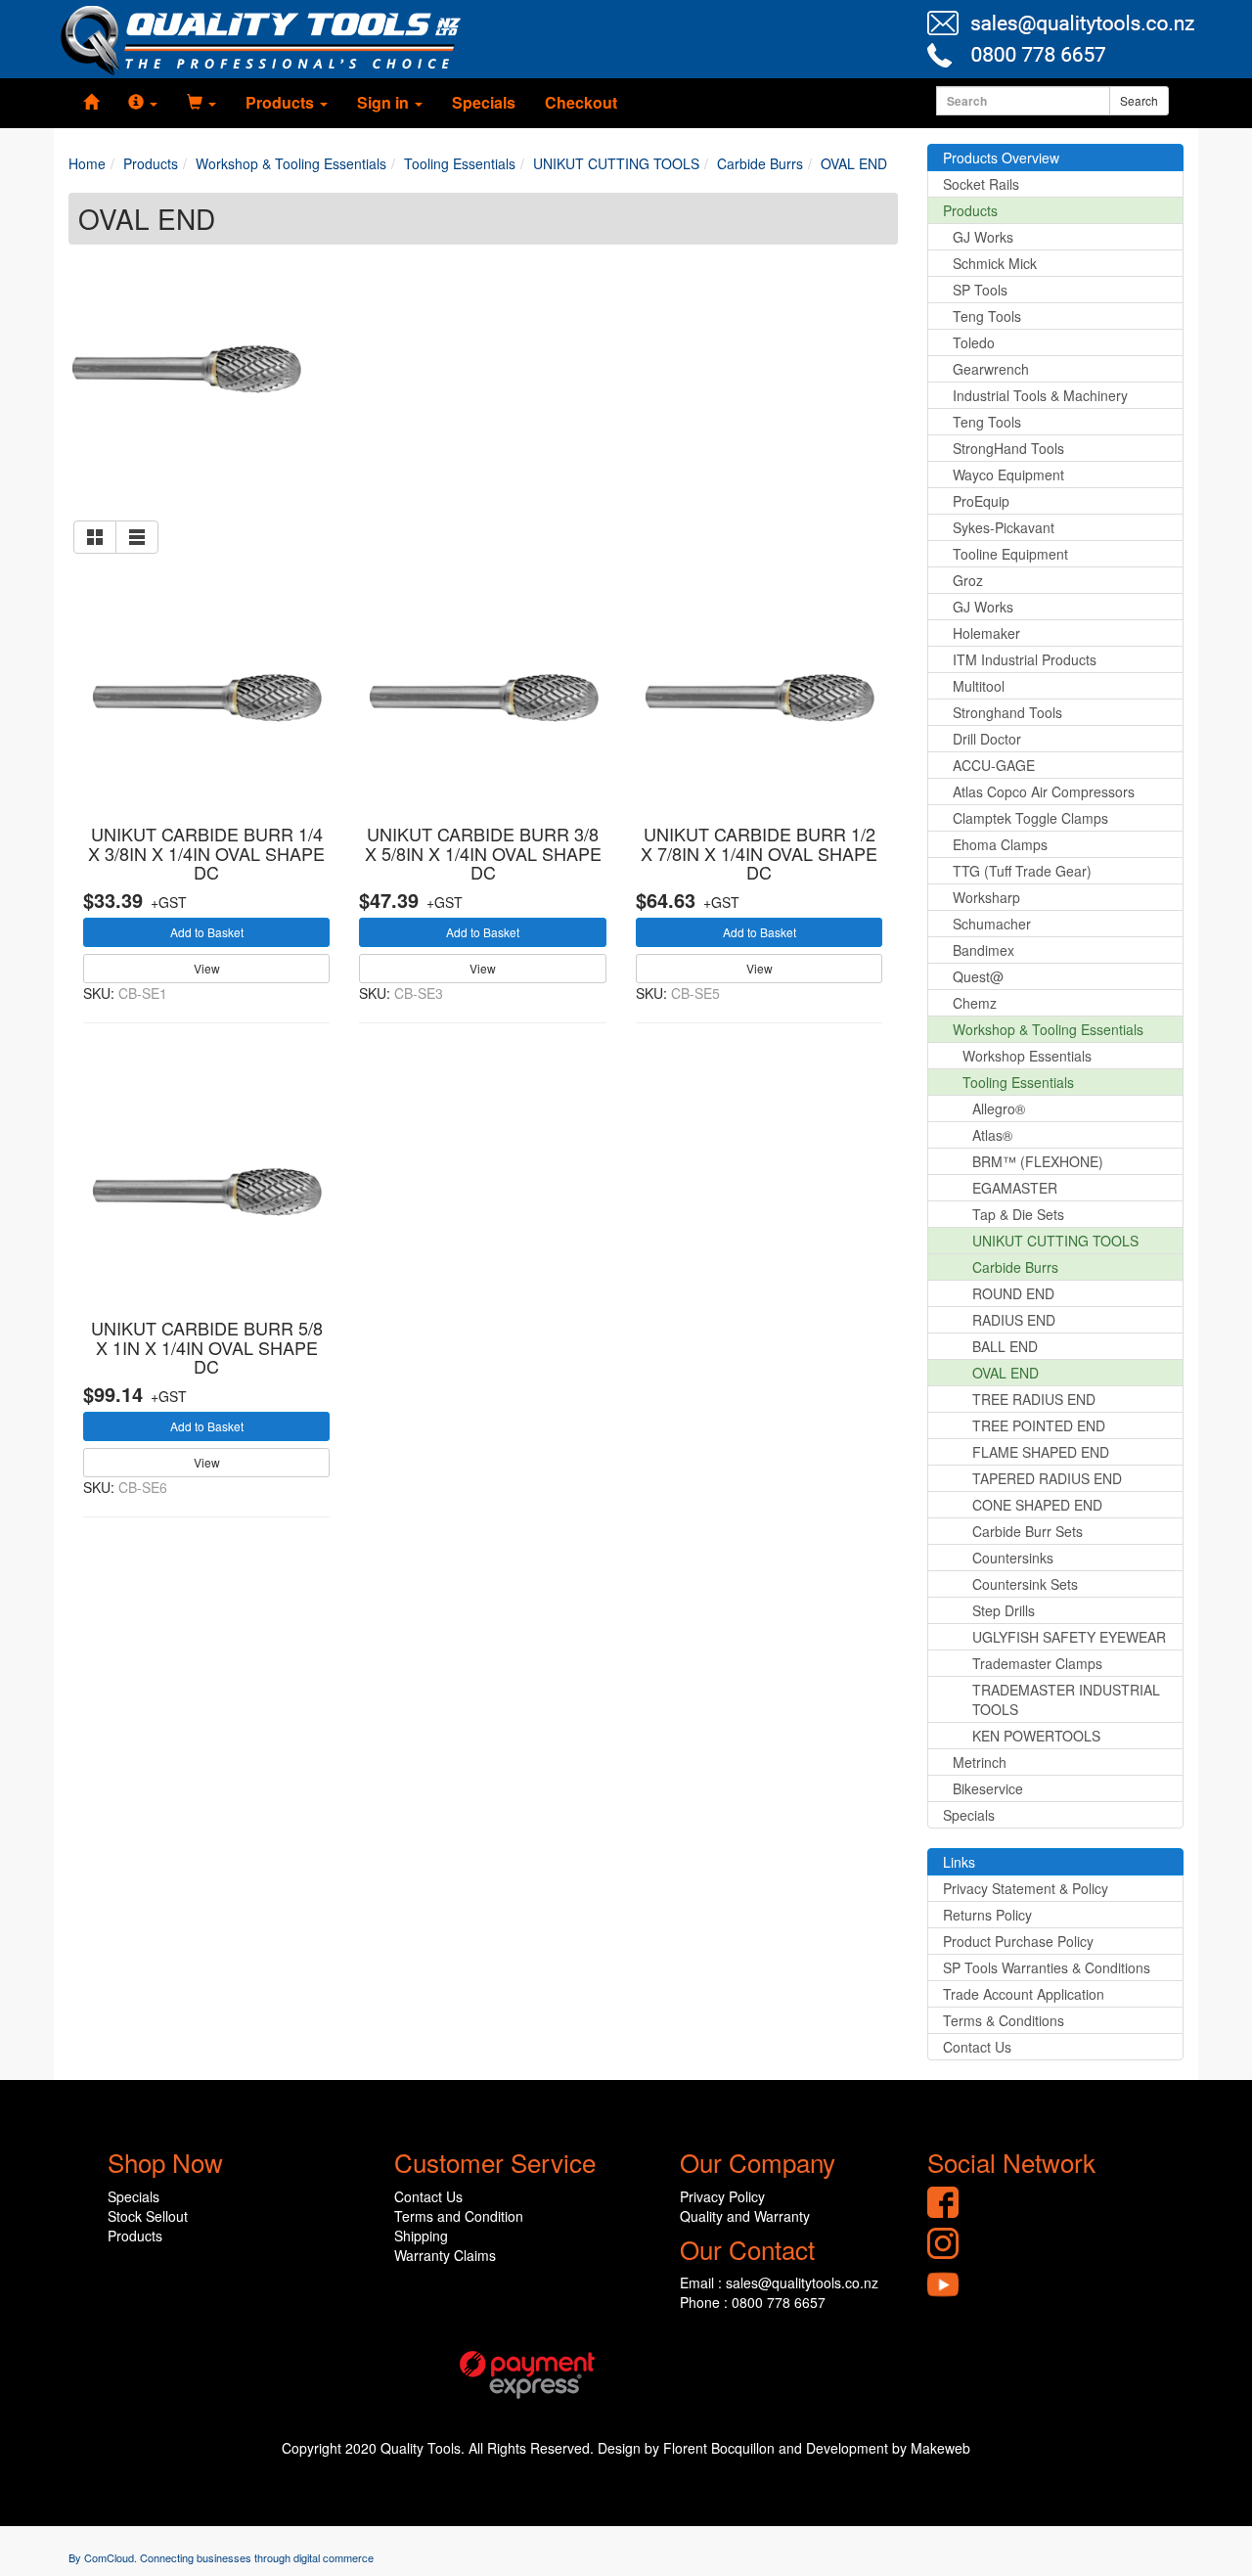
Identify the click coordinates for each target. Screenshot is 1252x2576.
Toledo (974, 342)
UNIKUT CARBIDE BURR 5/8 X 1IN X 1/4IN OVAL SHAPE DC (207, 1347)
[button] (143, 103)
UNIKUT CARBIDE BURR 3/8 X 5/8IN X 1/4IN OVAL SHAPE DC (483, 853)
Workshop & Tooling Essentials (1048, 1029)
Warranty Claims (445, 2255)
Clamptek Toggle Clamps (1030, 818)
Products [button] (282, 102)
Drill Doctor (987, 739)
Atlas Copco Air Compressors (1044, 791)
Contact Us (977, 2047)
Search (1139, 100)
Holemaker (986, 633)
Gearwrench (991, 369)
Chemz (975, 1003)
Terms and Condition (459, 2216)
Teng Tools (987, 316)
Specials (484, 102)
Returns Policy (987, 1915)
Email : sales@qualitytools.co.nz (779, 2282)
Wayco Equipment (1008, 475)
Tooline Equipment (1010, 554)
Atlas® (992, 1135)
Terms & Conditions (1004, 2020)
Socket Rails (981, 184)
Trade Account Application (1024, 1994)
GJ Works (983, 237)
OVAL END (1006, 1373)
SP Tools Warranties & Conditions (1047, 1967)
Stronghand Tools (1007, 712)
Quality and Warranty (745, 2216)
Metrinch (980, 1762)
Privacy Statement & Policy (1026, 1888)
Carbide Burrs (1015, 1267)
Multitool (979, 686)
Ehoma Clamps (1000, 844)
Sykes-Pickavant (1004, 527)
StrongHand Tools (1008, 448)
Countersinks (1013, 1558)
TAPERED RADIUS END (1047, 1478)
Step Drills (1004, 1610)
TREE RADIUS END (1034, 1399)
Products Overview (1001, 158)
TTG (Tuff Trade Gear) (1022, 871)
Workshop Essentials (1027, 1056)
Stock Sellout (148, 2216)
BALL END (1005, 1346)
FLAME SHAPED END (1041, 1452)
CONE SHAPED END (1037, 1505)
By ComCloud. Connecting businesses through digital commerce (221, 2557)
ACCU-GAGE (994, 765)
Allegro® (999, 1108)
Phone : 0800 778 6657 (753, 2302)
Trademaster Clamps (1037, 1663)
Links (959, 1862)
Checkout (581, 102)
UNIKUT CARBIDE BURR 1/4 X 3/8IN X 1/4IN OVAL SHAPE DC (206, 853)
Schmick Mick (995, 263)
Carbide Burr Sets (1028, 1531)
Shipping (421, 2236)
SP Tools (980, 290)
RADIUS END (1014, 1320)
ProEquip (981, 501)
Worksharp (986, 897)
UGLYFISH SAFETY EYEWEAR (1069, 1637)
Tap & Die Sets (1018, 1214)
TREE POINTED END (1039, 1425)
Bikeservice (988, 1788)
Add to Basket (207, 932)
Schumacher (992, 924)
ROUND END (1013, 1293)
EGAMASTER (1015, 1188)
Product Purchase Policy (1018, 1941)
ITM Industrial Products (1025, 659)
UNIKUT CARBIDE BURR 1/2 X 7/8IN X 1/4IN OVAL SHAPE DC (759, 853)
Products (970, 210)
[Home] (91, 103)
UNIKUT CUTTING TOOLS (1055, 1241)
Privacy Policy (722, 2196)
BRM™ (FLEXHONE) (1038, 1161)
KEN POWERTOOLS (1036, 1736)
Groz (968, 580)
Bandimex (984, 950)
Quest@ (978, 976)
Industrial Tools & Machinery (1040, 395)
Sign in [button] (385, 102)
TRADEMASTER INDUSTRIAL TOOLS (1066, 1699)
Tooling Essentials (1018, 1082)
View (207, 968)
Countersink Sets (1025, 1584)
